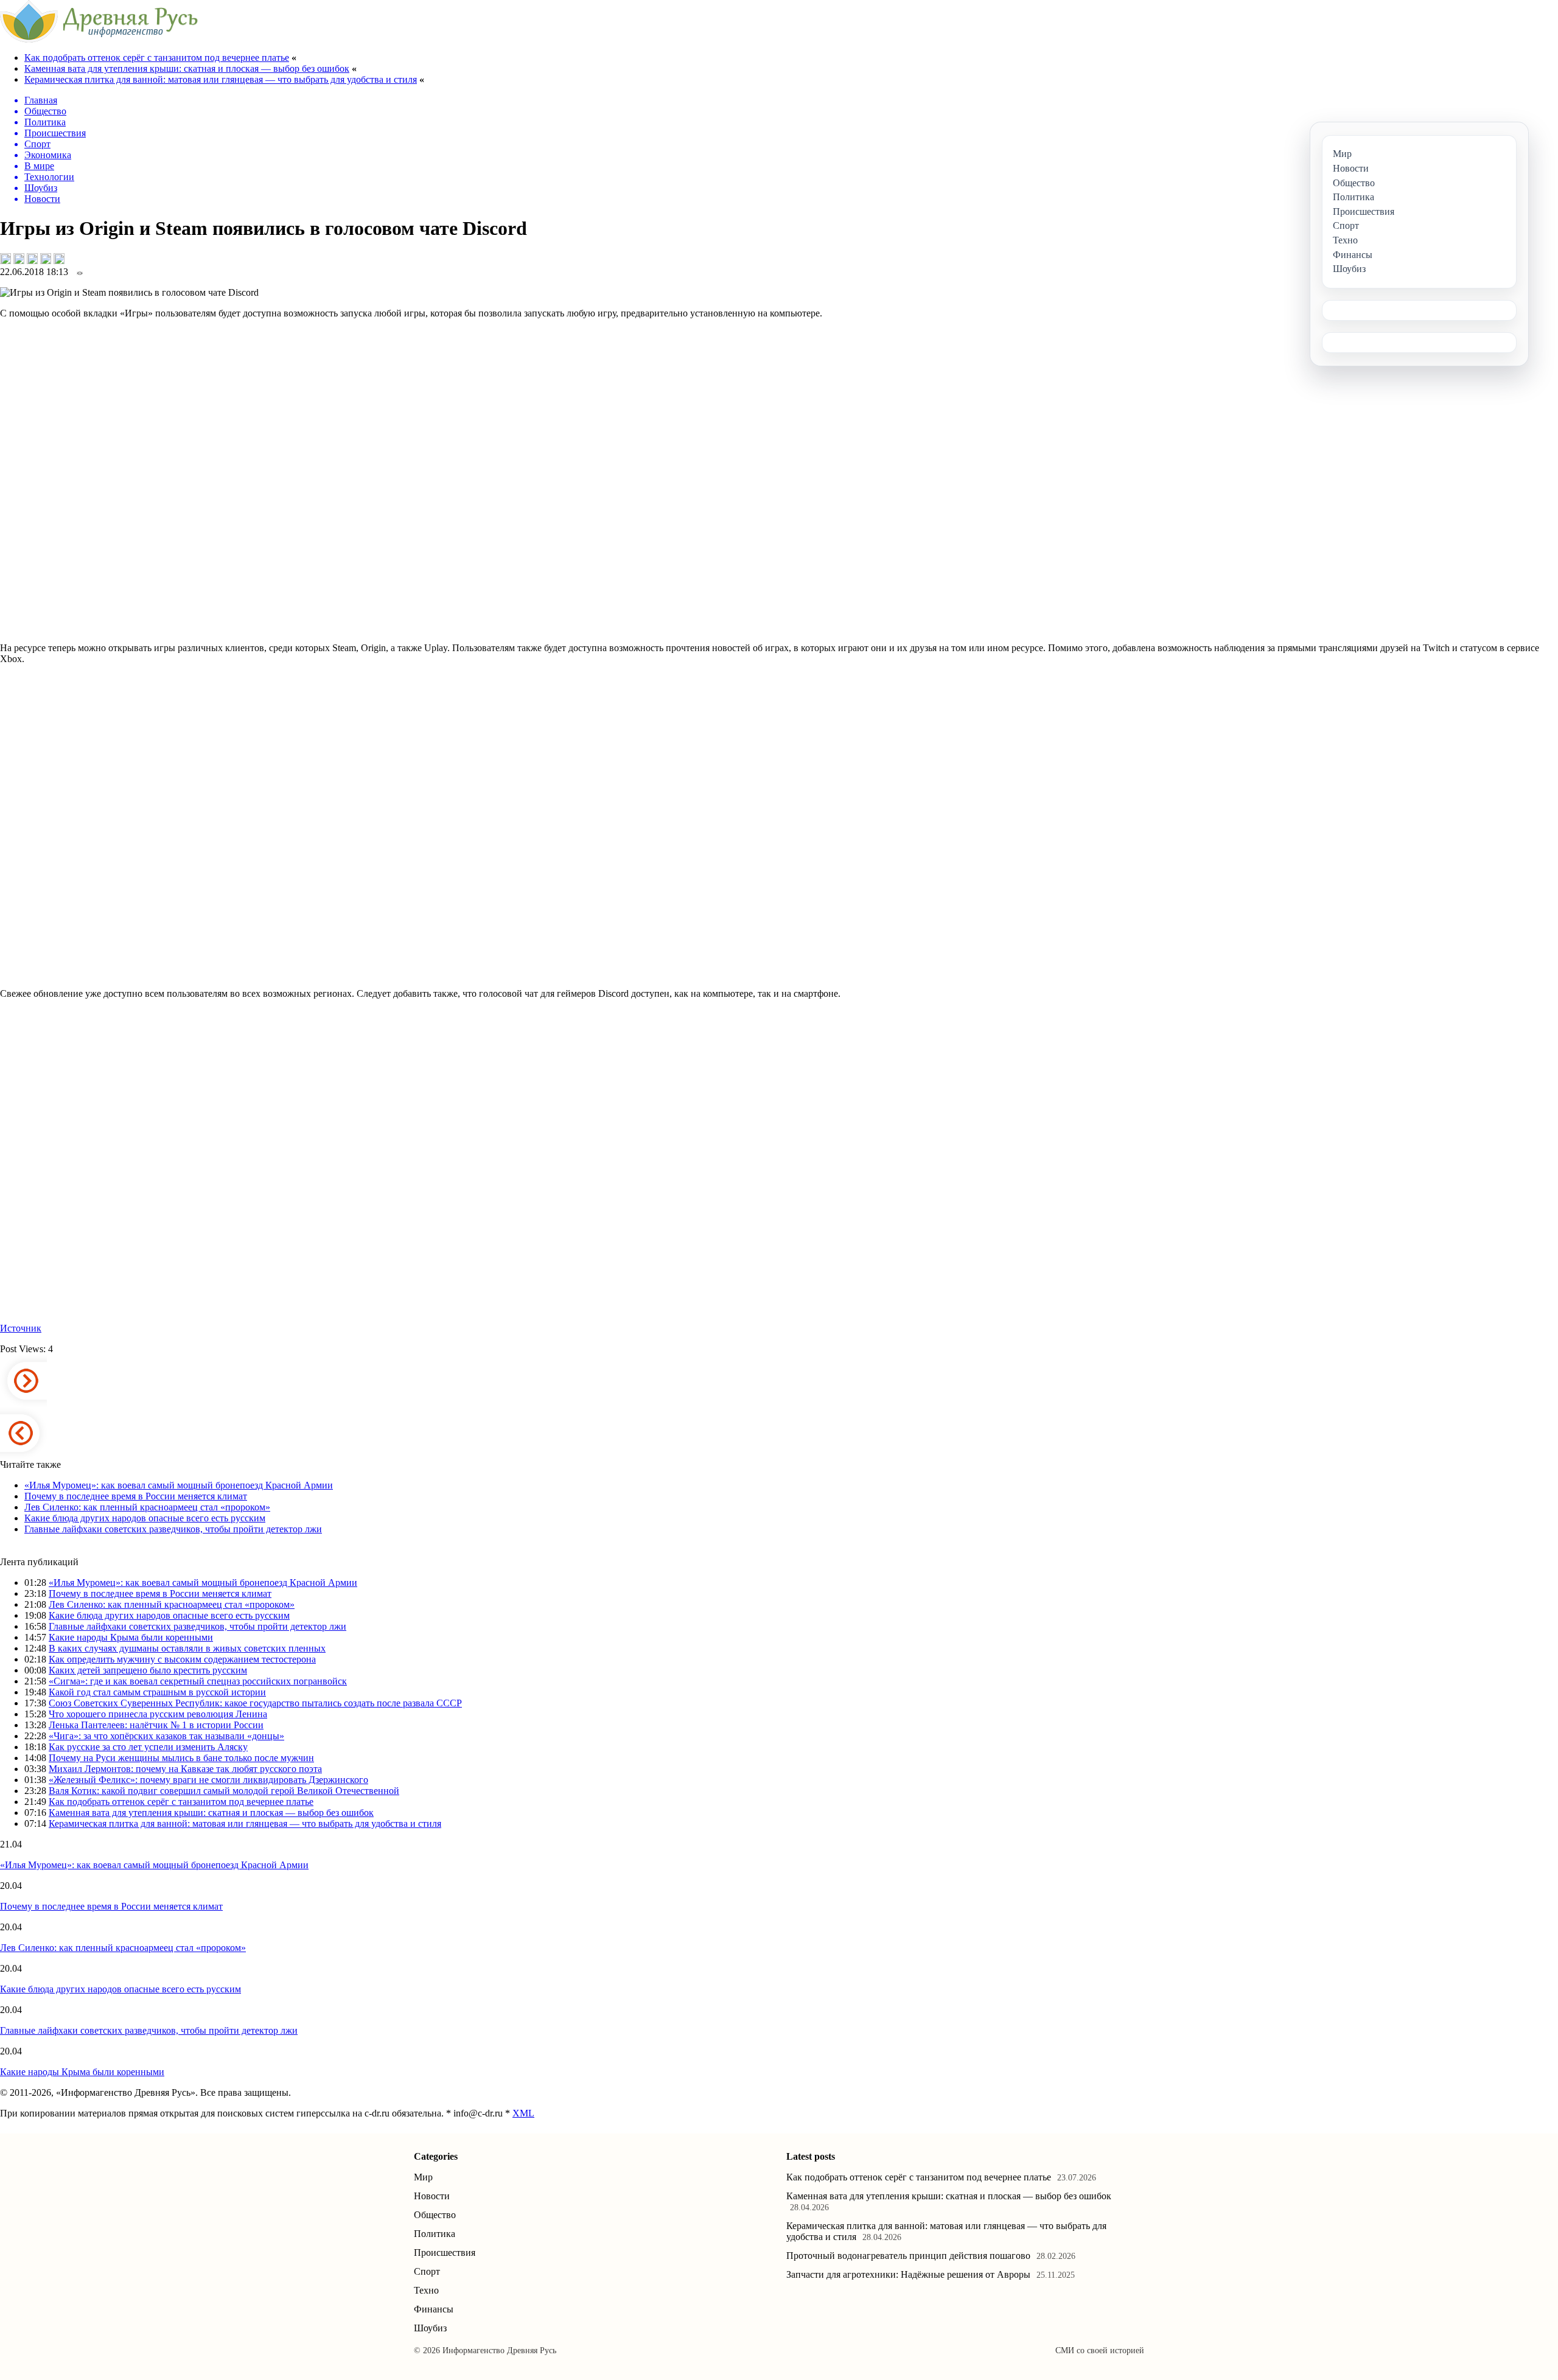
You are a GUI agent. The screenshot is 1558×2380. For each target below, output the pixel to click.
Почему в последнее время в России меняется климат (136, 1496)
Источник (21, 1328)
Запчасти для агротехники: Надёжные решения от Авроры (908, 2274)
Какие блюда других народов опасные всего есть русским (145, 1518)
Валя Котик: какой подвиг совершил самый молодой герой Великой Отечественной (224, 1791)
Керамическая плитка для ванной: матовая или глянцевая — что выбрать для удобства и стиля (221, 79)
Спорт (427, 2271)
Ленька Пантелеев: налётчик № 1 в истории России (156, 1725)
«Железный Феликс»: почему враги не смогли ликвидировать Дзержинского (208, 1780)
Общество (435, 2215)
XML (523, 2113)
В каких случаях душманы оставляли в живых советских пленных (187, 1648)
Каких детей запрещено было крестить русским (148, 1670)
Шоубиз (430, 2328)
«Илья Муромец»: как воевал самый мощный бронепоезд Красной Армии (179, 1485)
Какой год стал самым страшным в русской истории (157, 1692)
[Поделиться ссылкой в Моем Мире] (46, 259)
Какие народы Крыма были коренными (131, 1637)
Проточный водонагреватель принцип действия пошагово (908, 2256)
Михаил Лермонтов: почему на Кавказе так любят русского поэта (185, 1769)
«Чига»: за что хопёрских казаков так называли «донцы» (166, 1736)
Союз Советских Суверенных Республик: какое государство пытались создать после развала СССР (255, 1703)
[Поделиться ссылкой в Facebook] (19, 259)
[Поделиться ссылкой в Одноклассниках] (59, 259)
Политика (435, 2234)
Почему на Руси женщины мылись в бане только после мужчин (181, 1758)
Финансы (434, 2309)
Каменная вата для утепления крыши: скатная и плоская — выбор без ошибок (187, 68)
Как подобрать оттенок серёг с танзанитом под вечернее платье (157, 58)
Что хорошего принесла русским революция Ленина (158, 1714)
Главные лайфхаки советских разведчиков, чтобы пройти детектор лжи (173, 1529)
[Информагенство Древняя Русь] (99, 39)
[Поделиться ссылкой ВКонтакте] (5, 259)
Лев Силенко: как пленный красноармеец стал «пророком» (147, 1507)
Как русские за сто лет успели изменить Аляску (148, 1747)
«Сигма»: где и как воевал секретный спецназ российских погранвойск (198, 1681)
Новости (432, 2196)
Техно (426, 2290)
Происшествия (445, 2253)
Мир (423, 2177)
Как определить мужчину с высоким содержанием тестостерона (182, 1659)
